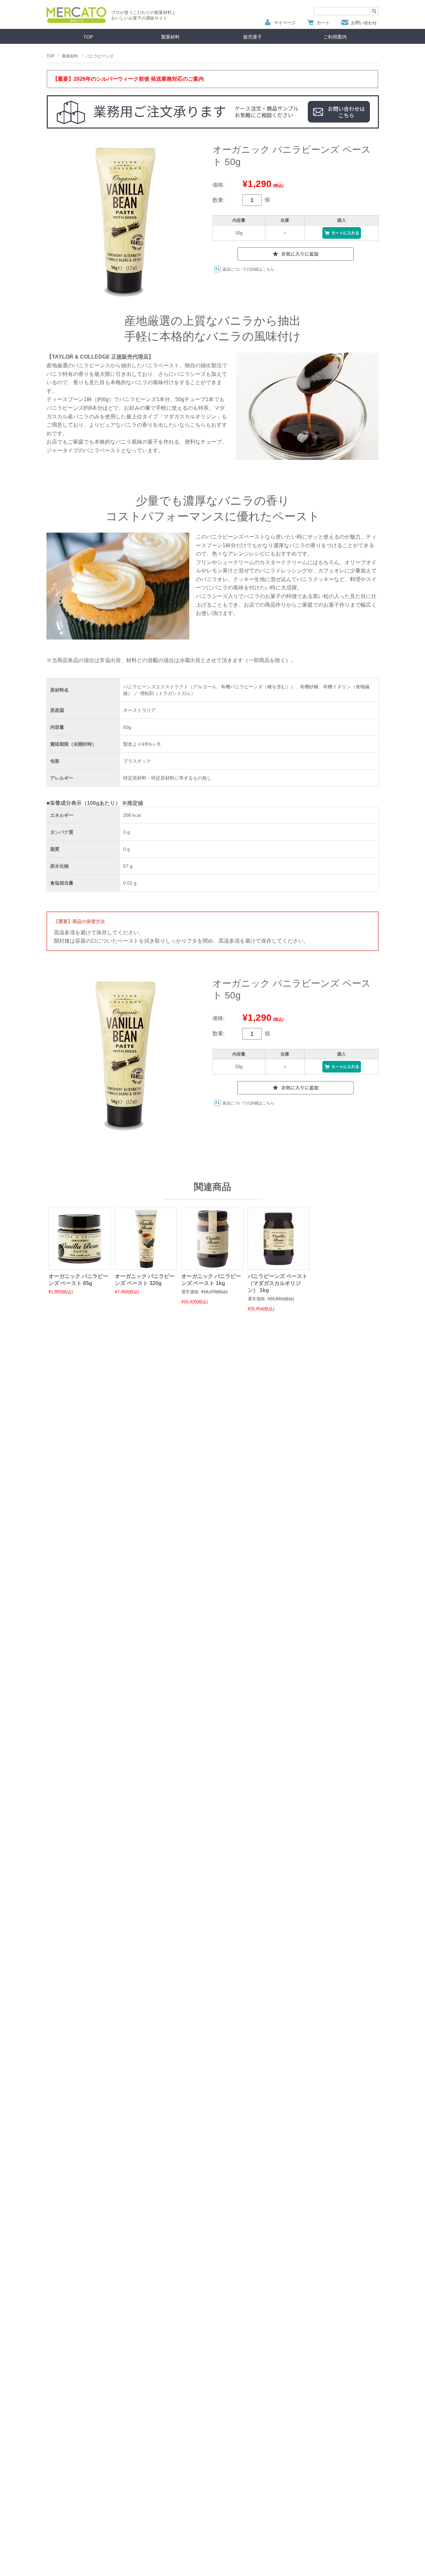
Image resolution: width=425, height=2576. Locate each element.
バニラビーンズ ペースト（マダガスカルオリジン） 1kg (278, 1283)
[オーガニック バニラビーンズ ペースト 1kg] (212, 1266)
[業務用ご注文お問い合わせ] (212, 113)
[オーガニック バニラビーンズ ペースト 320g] (146, 1266)
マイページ (285, 23)
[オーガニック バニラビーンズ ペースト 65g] (80, 1266)
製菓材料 (170, 37)
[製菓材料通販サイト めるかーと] (76, 21)
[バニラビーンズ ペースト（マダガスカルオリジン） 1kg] (279, 1266)
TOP (88, 37)
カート (323, 23)
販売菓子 (253, 37)
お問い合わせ (364, 23)
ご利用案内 (335, 37)
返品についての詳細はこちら (248, 269)
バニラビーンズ (100, 56)
